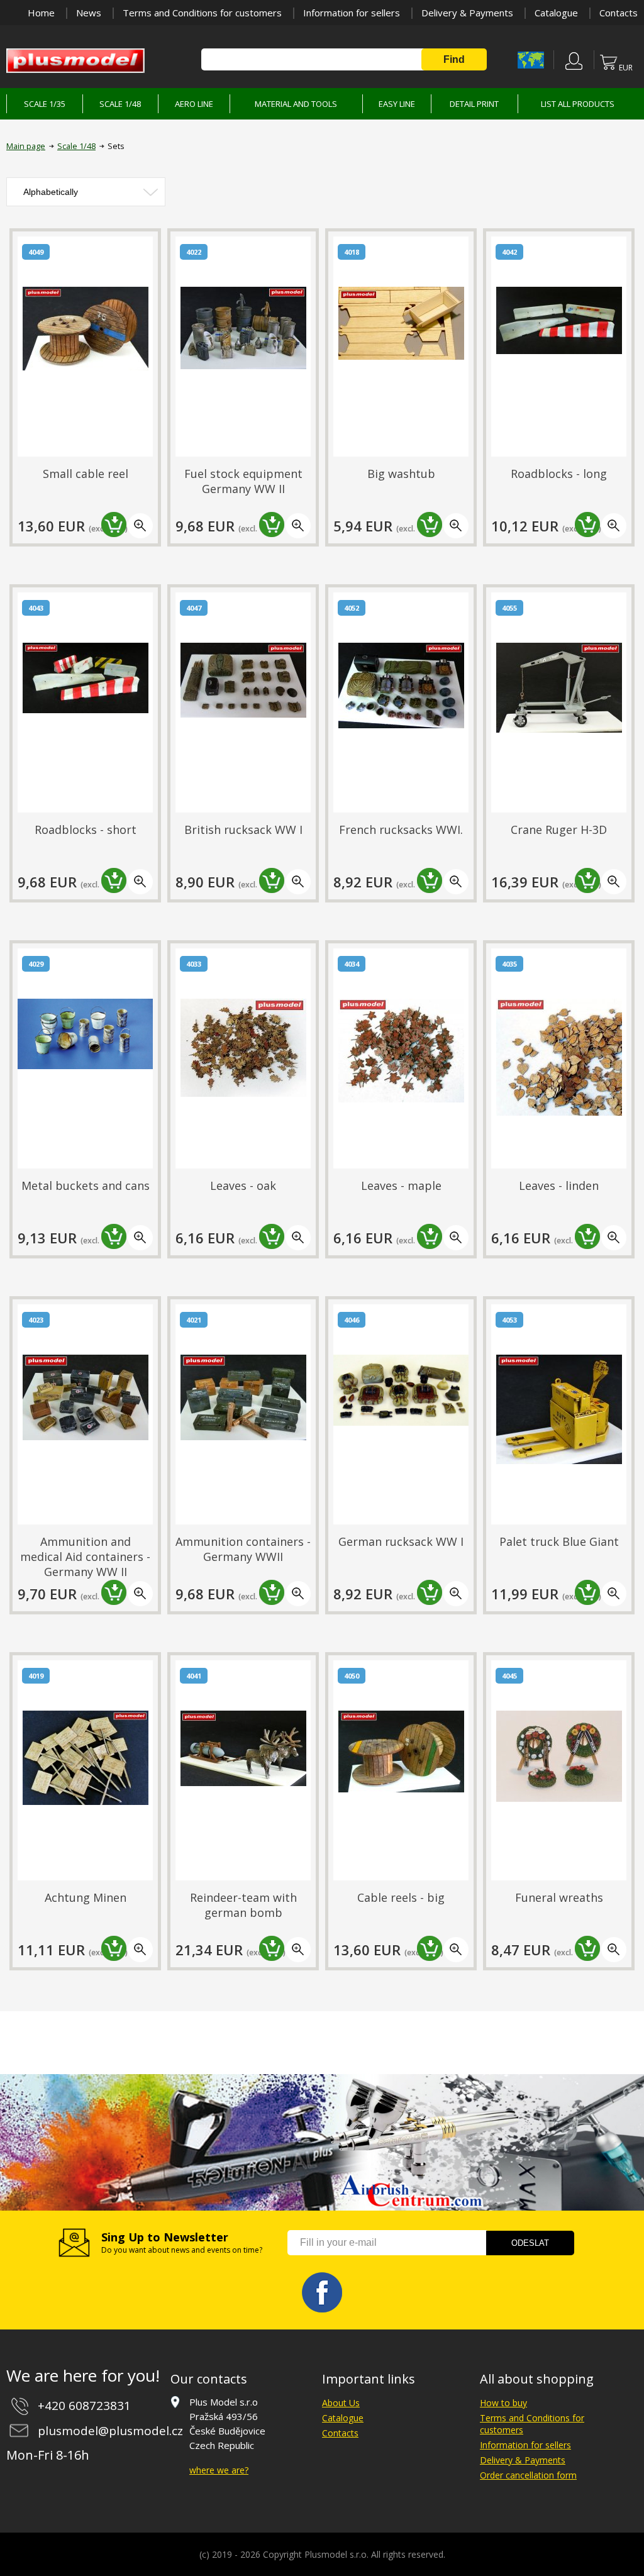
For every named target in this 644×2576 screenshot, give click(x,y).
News (89, 13)
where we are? (219, 2470)
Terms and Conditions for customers (202, 13)
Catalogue (556, 13)
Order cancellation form (528, 2475)
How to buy (503, 2403)
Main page (26, 146)
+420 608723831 (84, 2406)
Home (41, 13)
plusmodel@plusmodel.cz (110, 2431)
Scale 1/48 (76, 146)
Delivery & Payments (467, 13)
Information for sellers (352, 13)
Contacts (619, 13)
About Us (341, 2403)
